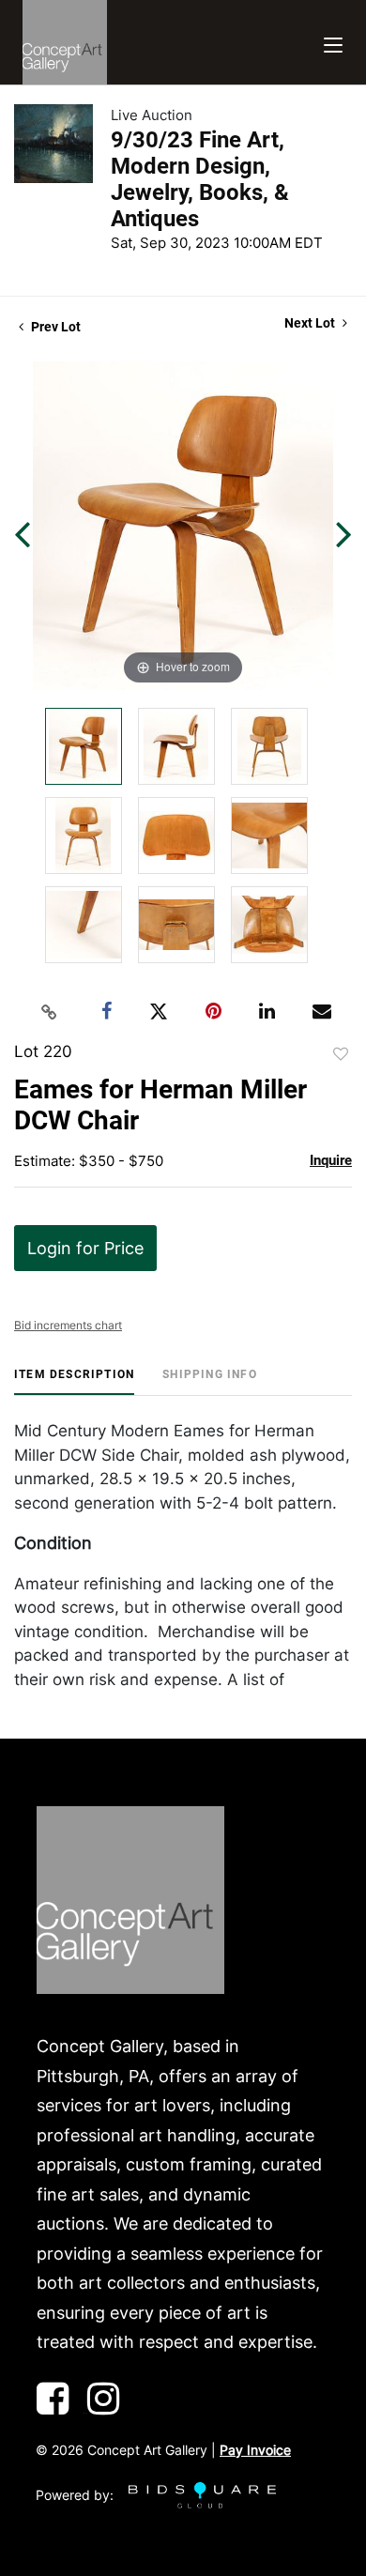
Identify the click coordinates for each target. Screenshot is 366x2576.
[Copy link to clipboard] (50, 1012)
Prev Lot (54, 327)
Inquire (331, 1160)
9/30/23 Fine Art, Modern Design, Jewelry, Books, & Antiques (200, 179)
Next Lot (311, 323)
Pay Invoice (255, 2450)
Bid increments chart (68, 1325)
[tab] (74, 1381)
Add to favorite (341, 1054)
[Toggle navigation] (333, 43)
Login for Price (85, 1248)
